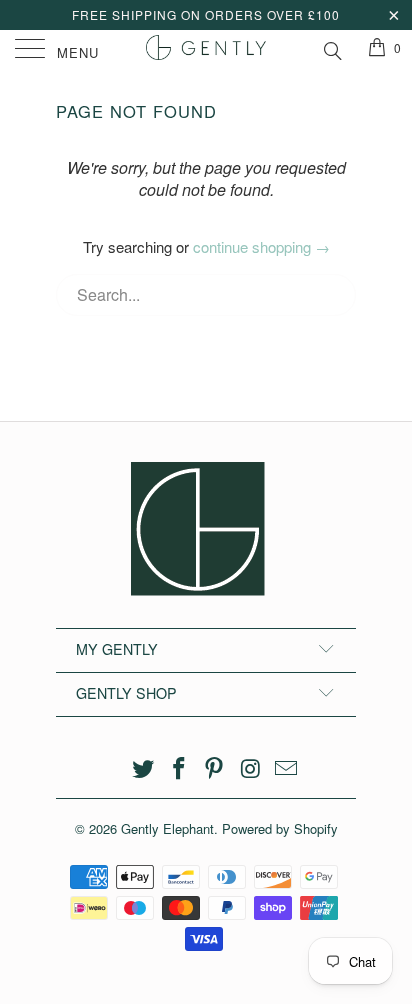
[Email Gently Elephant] (287, 768)
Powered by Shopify (280, 828)
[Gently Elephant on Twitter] (144, 768)
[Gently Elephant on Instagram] (251, 768)
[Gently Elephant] (206, 50)
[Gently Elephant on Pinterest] (215, 768)
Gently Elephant (167, 828)
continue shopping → (261, 246)
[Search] (331, 48)
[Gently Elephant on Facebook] (179, 768)
